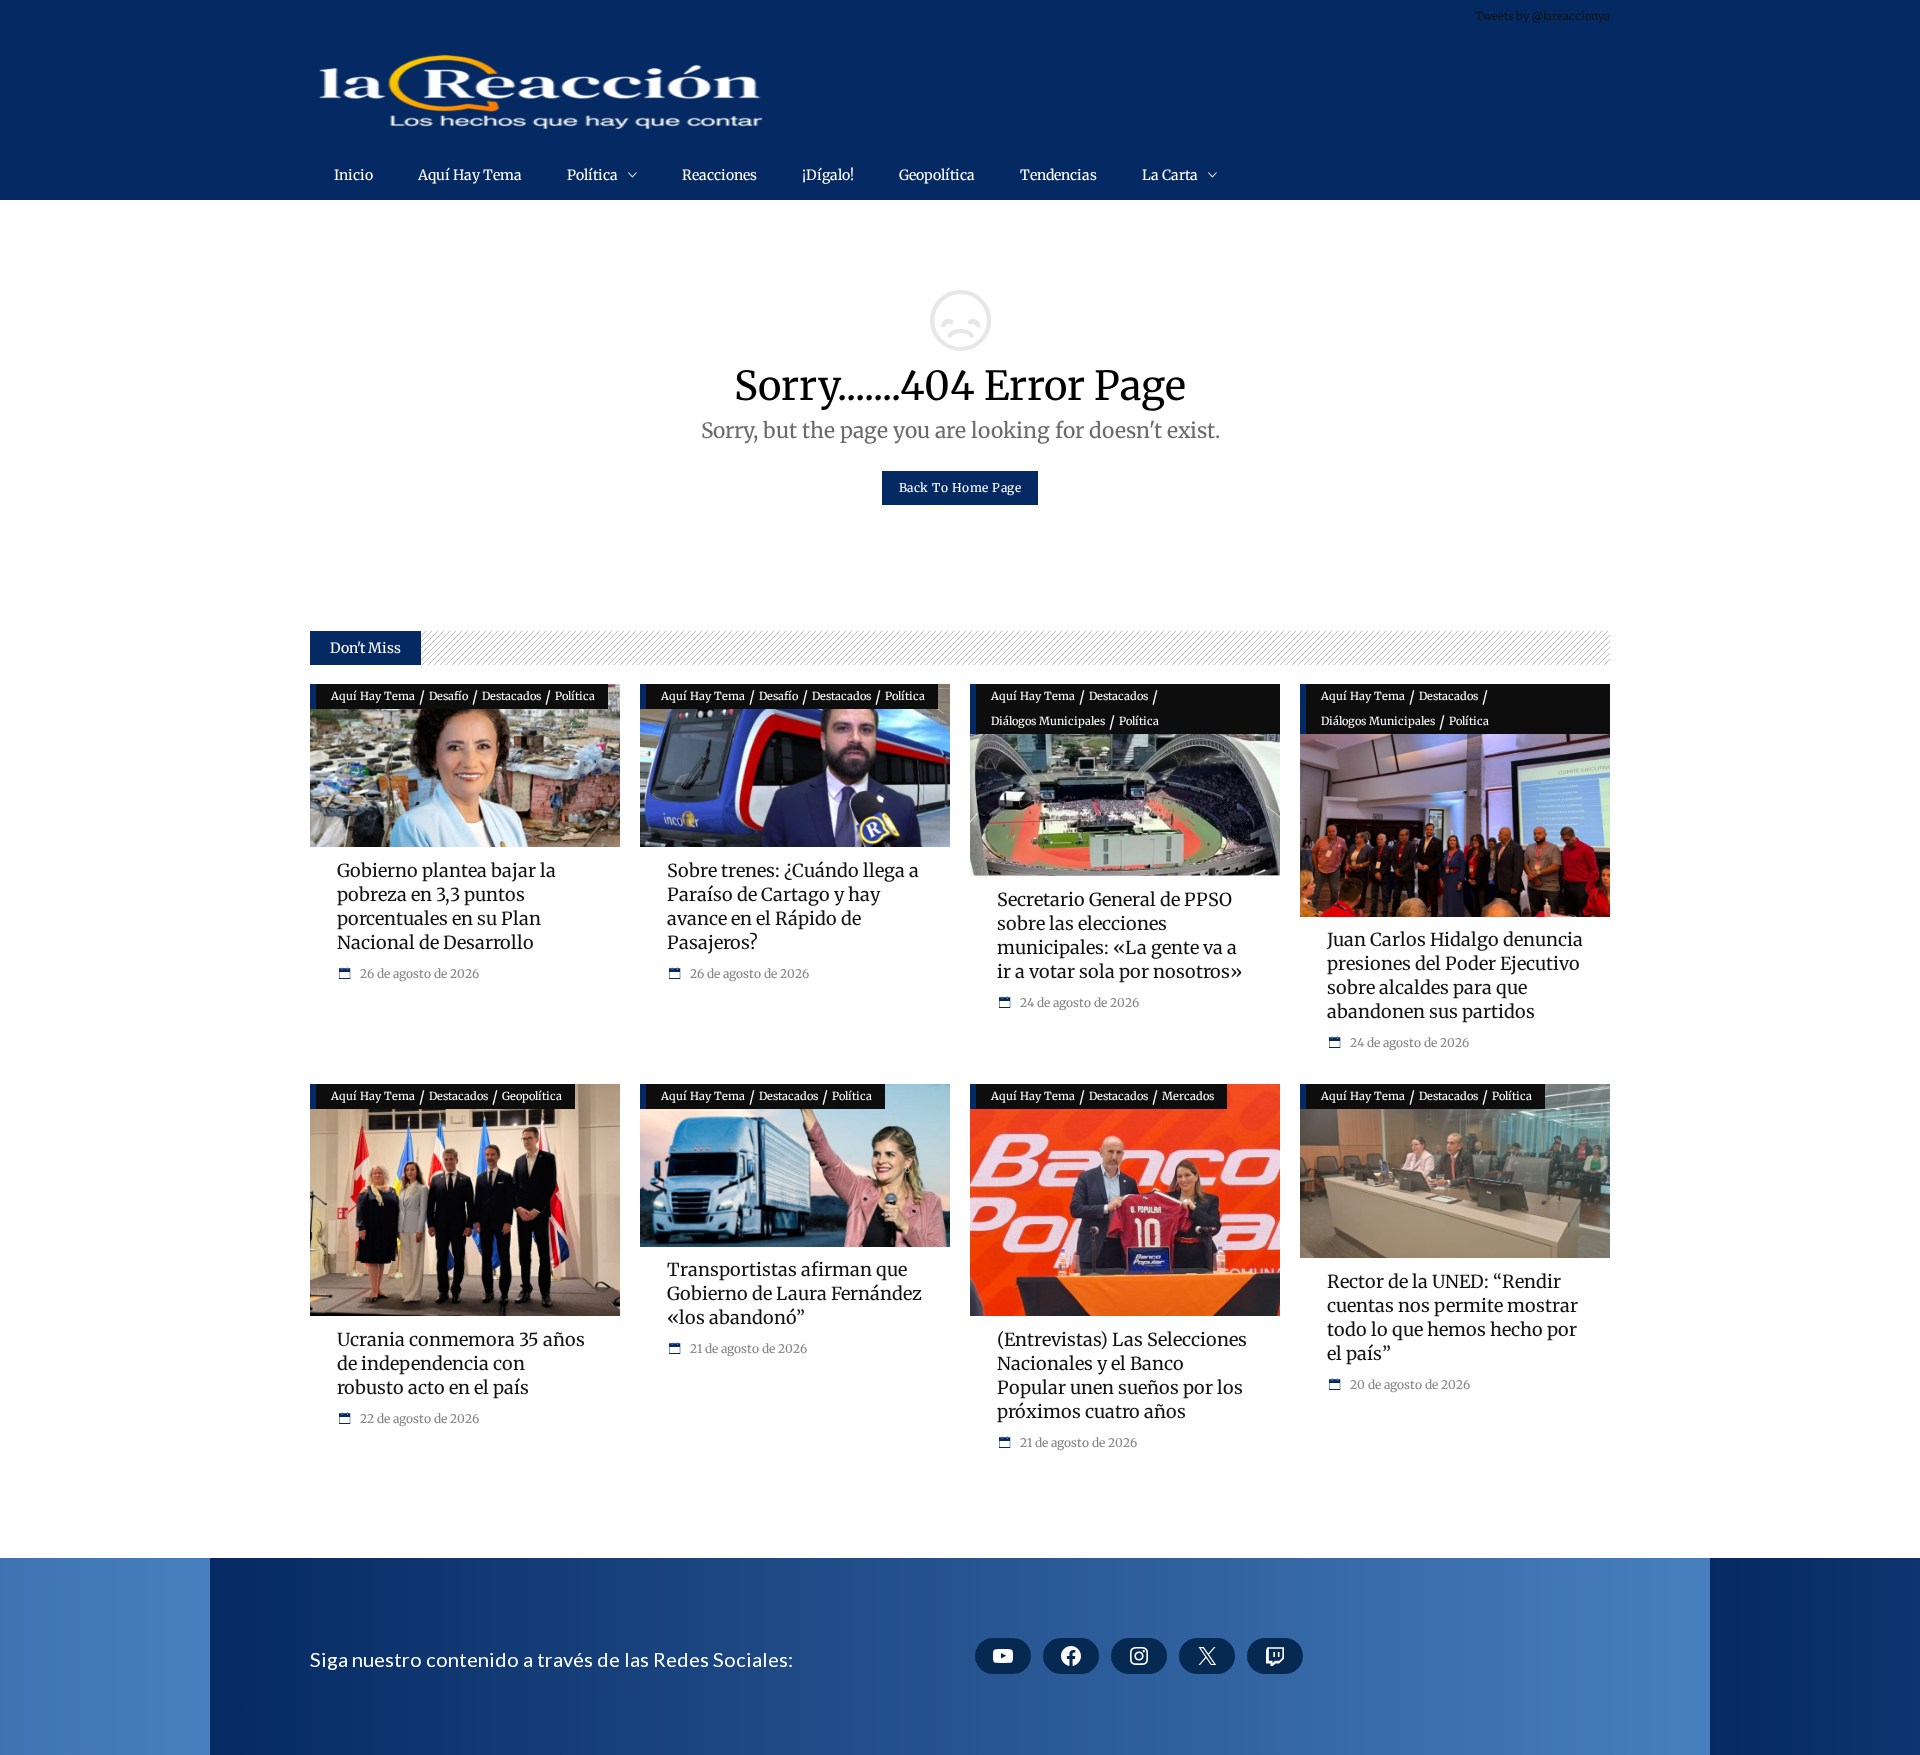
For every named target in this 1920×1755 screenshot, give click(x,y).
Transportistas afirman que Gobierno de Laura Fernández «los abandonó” (794, 1293)
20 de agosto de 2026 (1408, 1384)
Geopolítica (532, 1096)
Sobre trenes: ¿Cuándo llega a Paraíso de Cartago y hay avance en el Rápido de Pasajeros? (793, 906)
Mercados (1188, 1096)
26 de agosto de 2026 (418, 973)
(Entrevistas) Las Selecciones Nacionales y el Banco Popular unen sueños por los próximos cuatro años (1122, 1375)
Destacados (511, 696)
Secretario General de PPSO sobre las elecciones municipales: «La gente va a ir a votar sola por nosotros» (1119, 935)
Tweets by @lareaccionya (1542, 16)
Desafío (448, 696)
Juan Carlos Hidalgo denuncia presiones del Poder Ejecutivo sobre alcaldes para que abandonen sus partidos (1455, 975)
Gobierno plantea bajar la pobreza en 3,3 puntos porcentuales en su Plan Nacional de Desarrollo (446, 906)
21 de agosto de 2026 (747, 1348)
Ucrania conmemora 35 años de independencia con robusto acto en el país (461, 1363)
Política (575, 696)
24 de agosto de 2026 (1078, 1002)
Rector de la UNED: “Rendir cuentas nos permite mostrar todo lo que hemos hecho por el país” (1452, 1317)
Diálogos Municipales (1048, 721)
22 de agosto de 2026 (418, 1418)
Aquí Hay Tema (373, 696)
